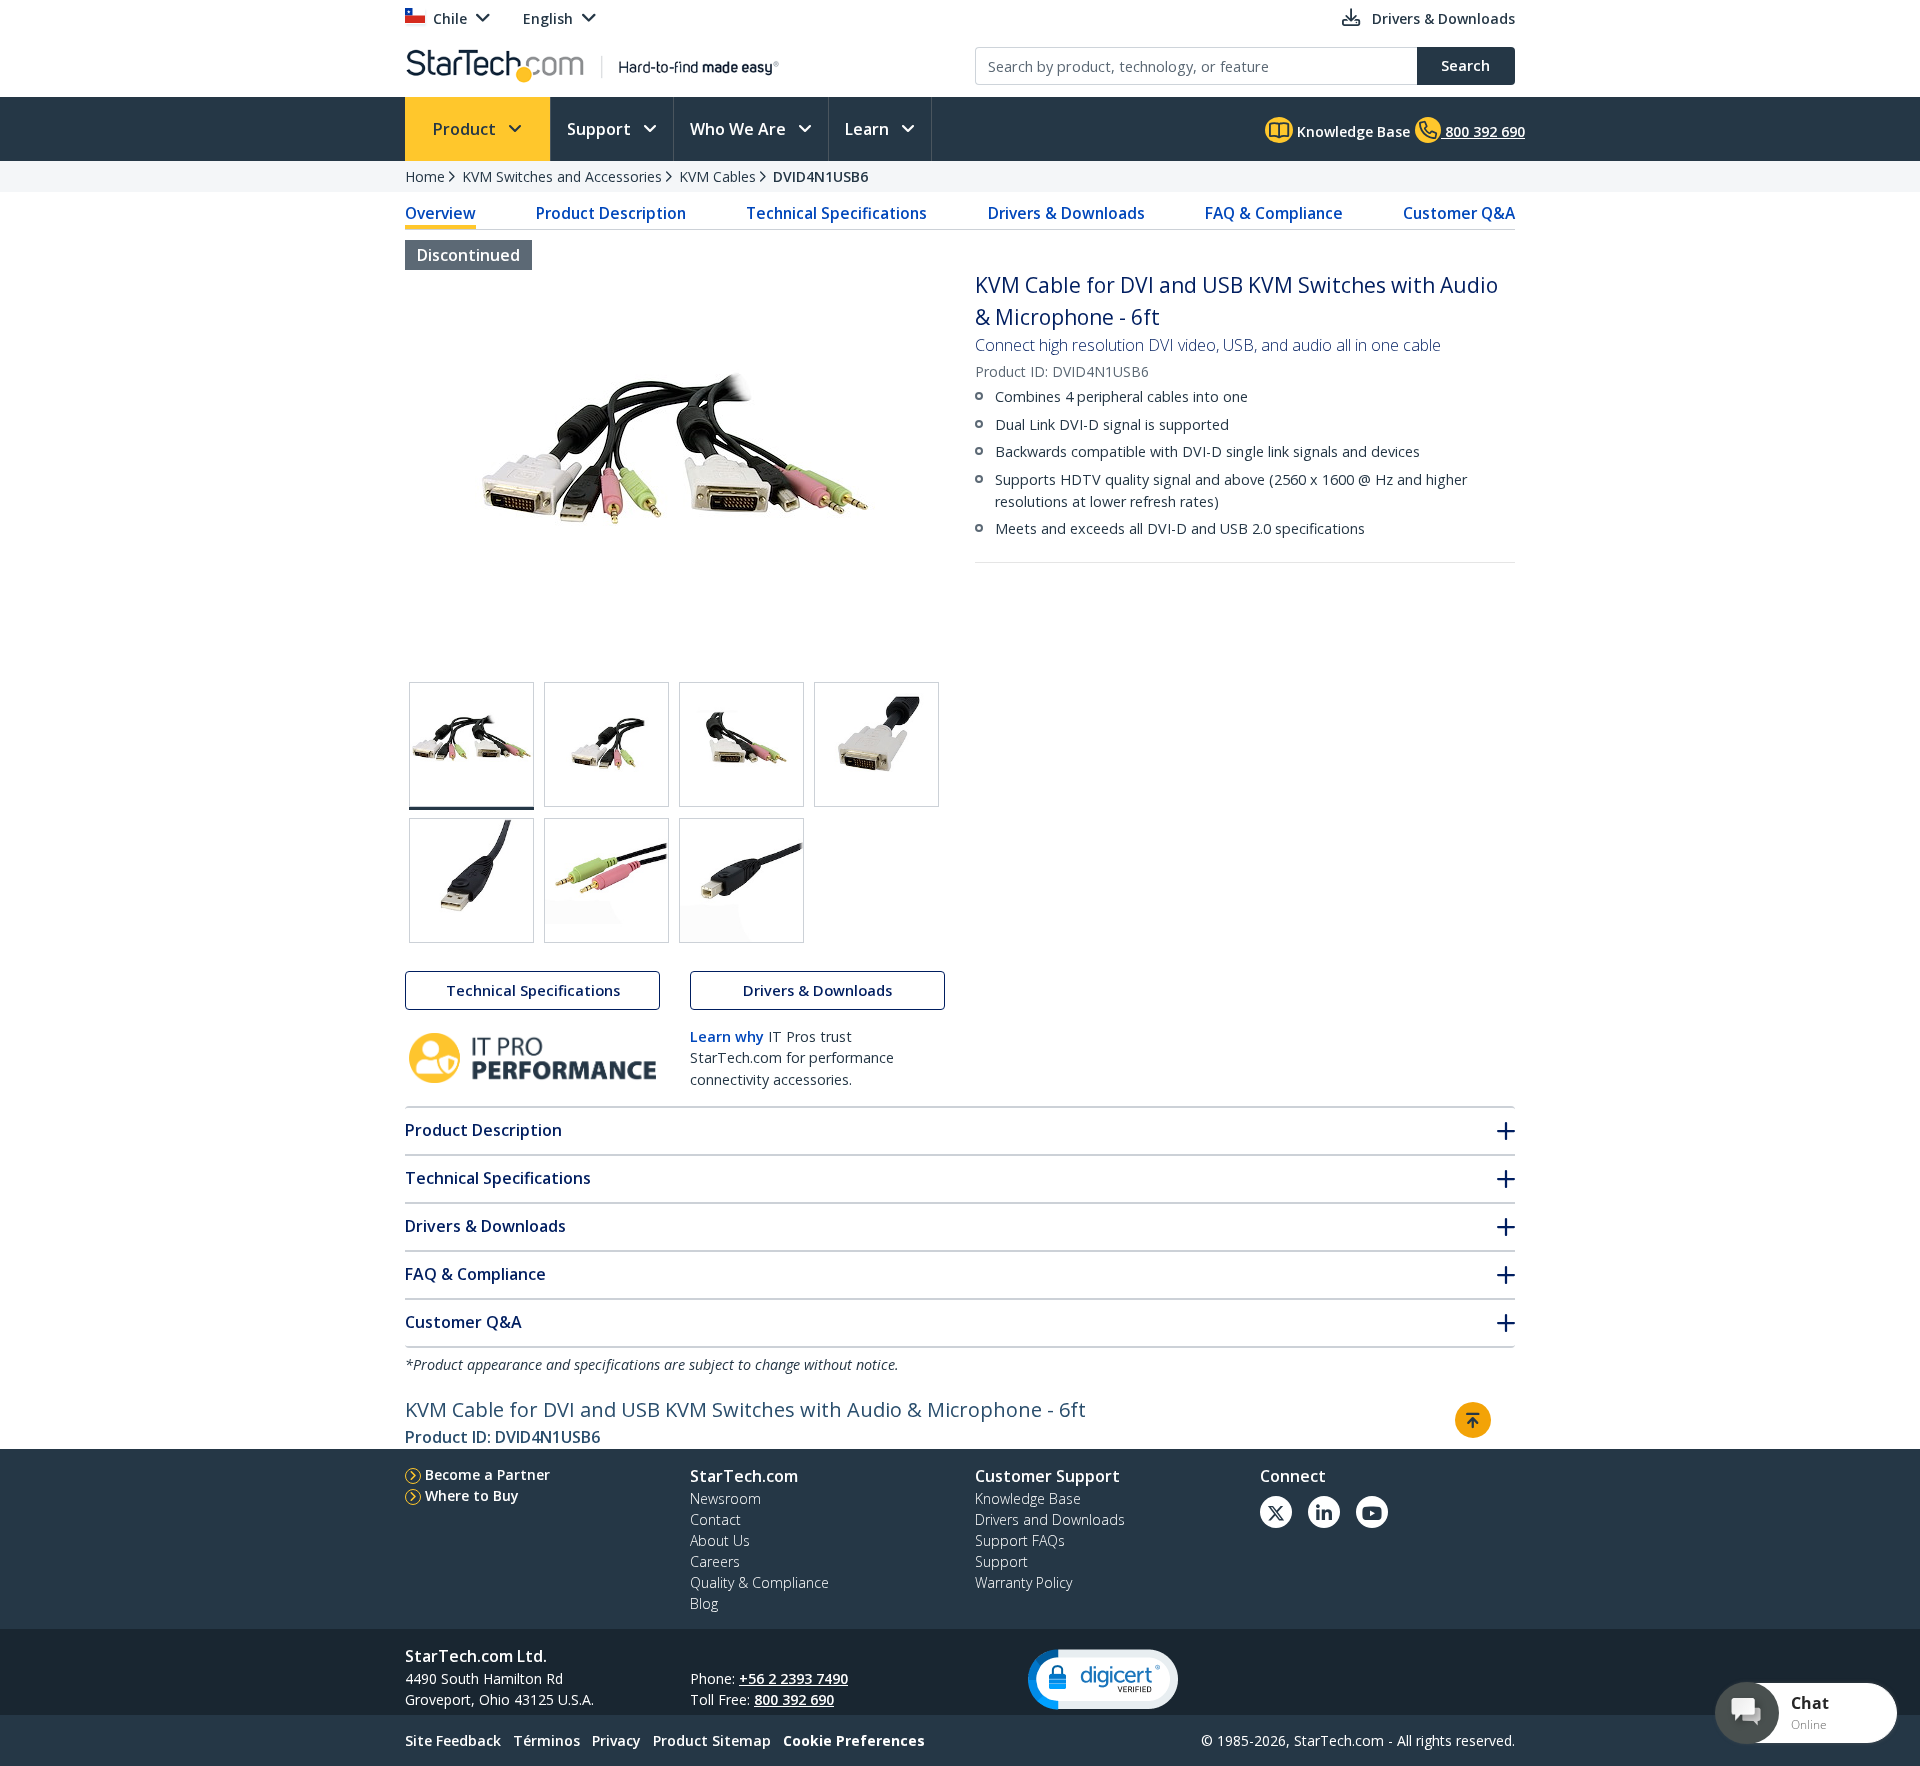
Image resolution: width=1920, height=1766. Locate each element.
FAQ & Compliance (1274, 213)
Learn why (727, 1036)
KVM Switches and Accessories (562, 176)
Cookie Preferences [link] (854, 1740)
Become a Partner (487, 1474)
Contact (715, 1519)
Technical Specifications (836, 213)
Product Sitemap (712, 1740)
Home (425, 176)
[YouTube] (1372, 1512)
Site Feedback (453, 1740)
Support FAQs (1020, 1540)
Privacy (616, 1740)
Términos (546, 1740)
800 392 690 (794, 1699)
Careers (715, 1561)
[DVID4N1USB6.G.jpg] (741, 880)
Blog (704, 1603)
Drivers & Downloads (1066, 213)
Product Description (611, 213)
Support (601, 129)
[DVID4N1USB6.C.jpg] (741, 744)
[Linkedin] (1324, 1512)
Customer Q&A (1459, 213)
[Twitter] (1276, 1512)
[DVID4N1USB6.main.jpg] (471, 746)
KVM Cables (717, 176)
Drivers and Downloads (1050, 1519)
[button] (1103, 1679)
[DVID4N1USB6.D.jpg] (876, 744)
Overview (440, 213)
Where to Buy (472, 1495)
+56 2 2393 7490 (793, 1678)
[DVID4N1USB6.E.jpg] (471, 880)
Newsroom (725, 1498)
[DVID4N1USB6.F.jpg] (606, 880)
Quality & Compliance (759, 1582)
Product (466, 129)
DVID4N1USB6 (820, 176)
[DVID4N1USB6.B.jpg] (606, 744)
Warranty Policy (1023, 1582)
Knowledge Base (1351, 131)
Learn (869, 129)
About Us (720, 1540)
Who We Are (740, 129)
